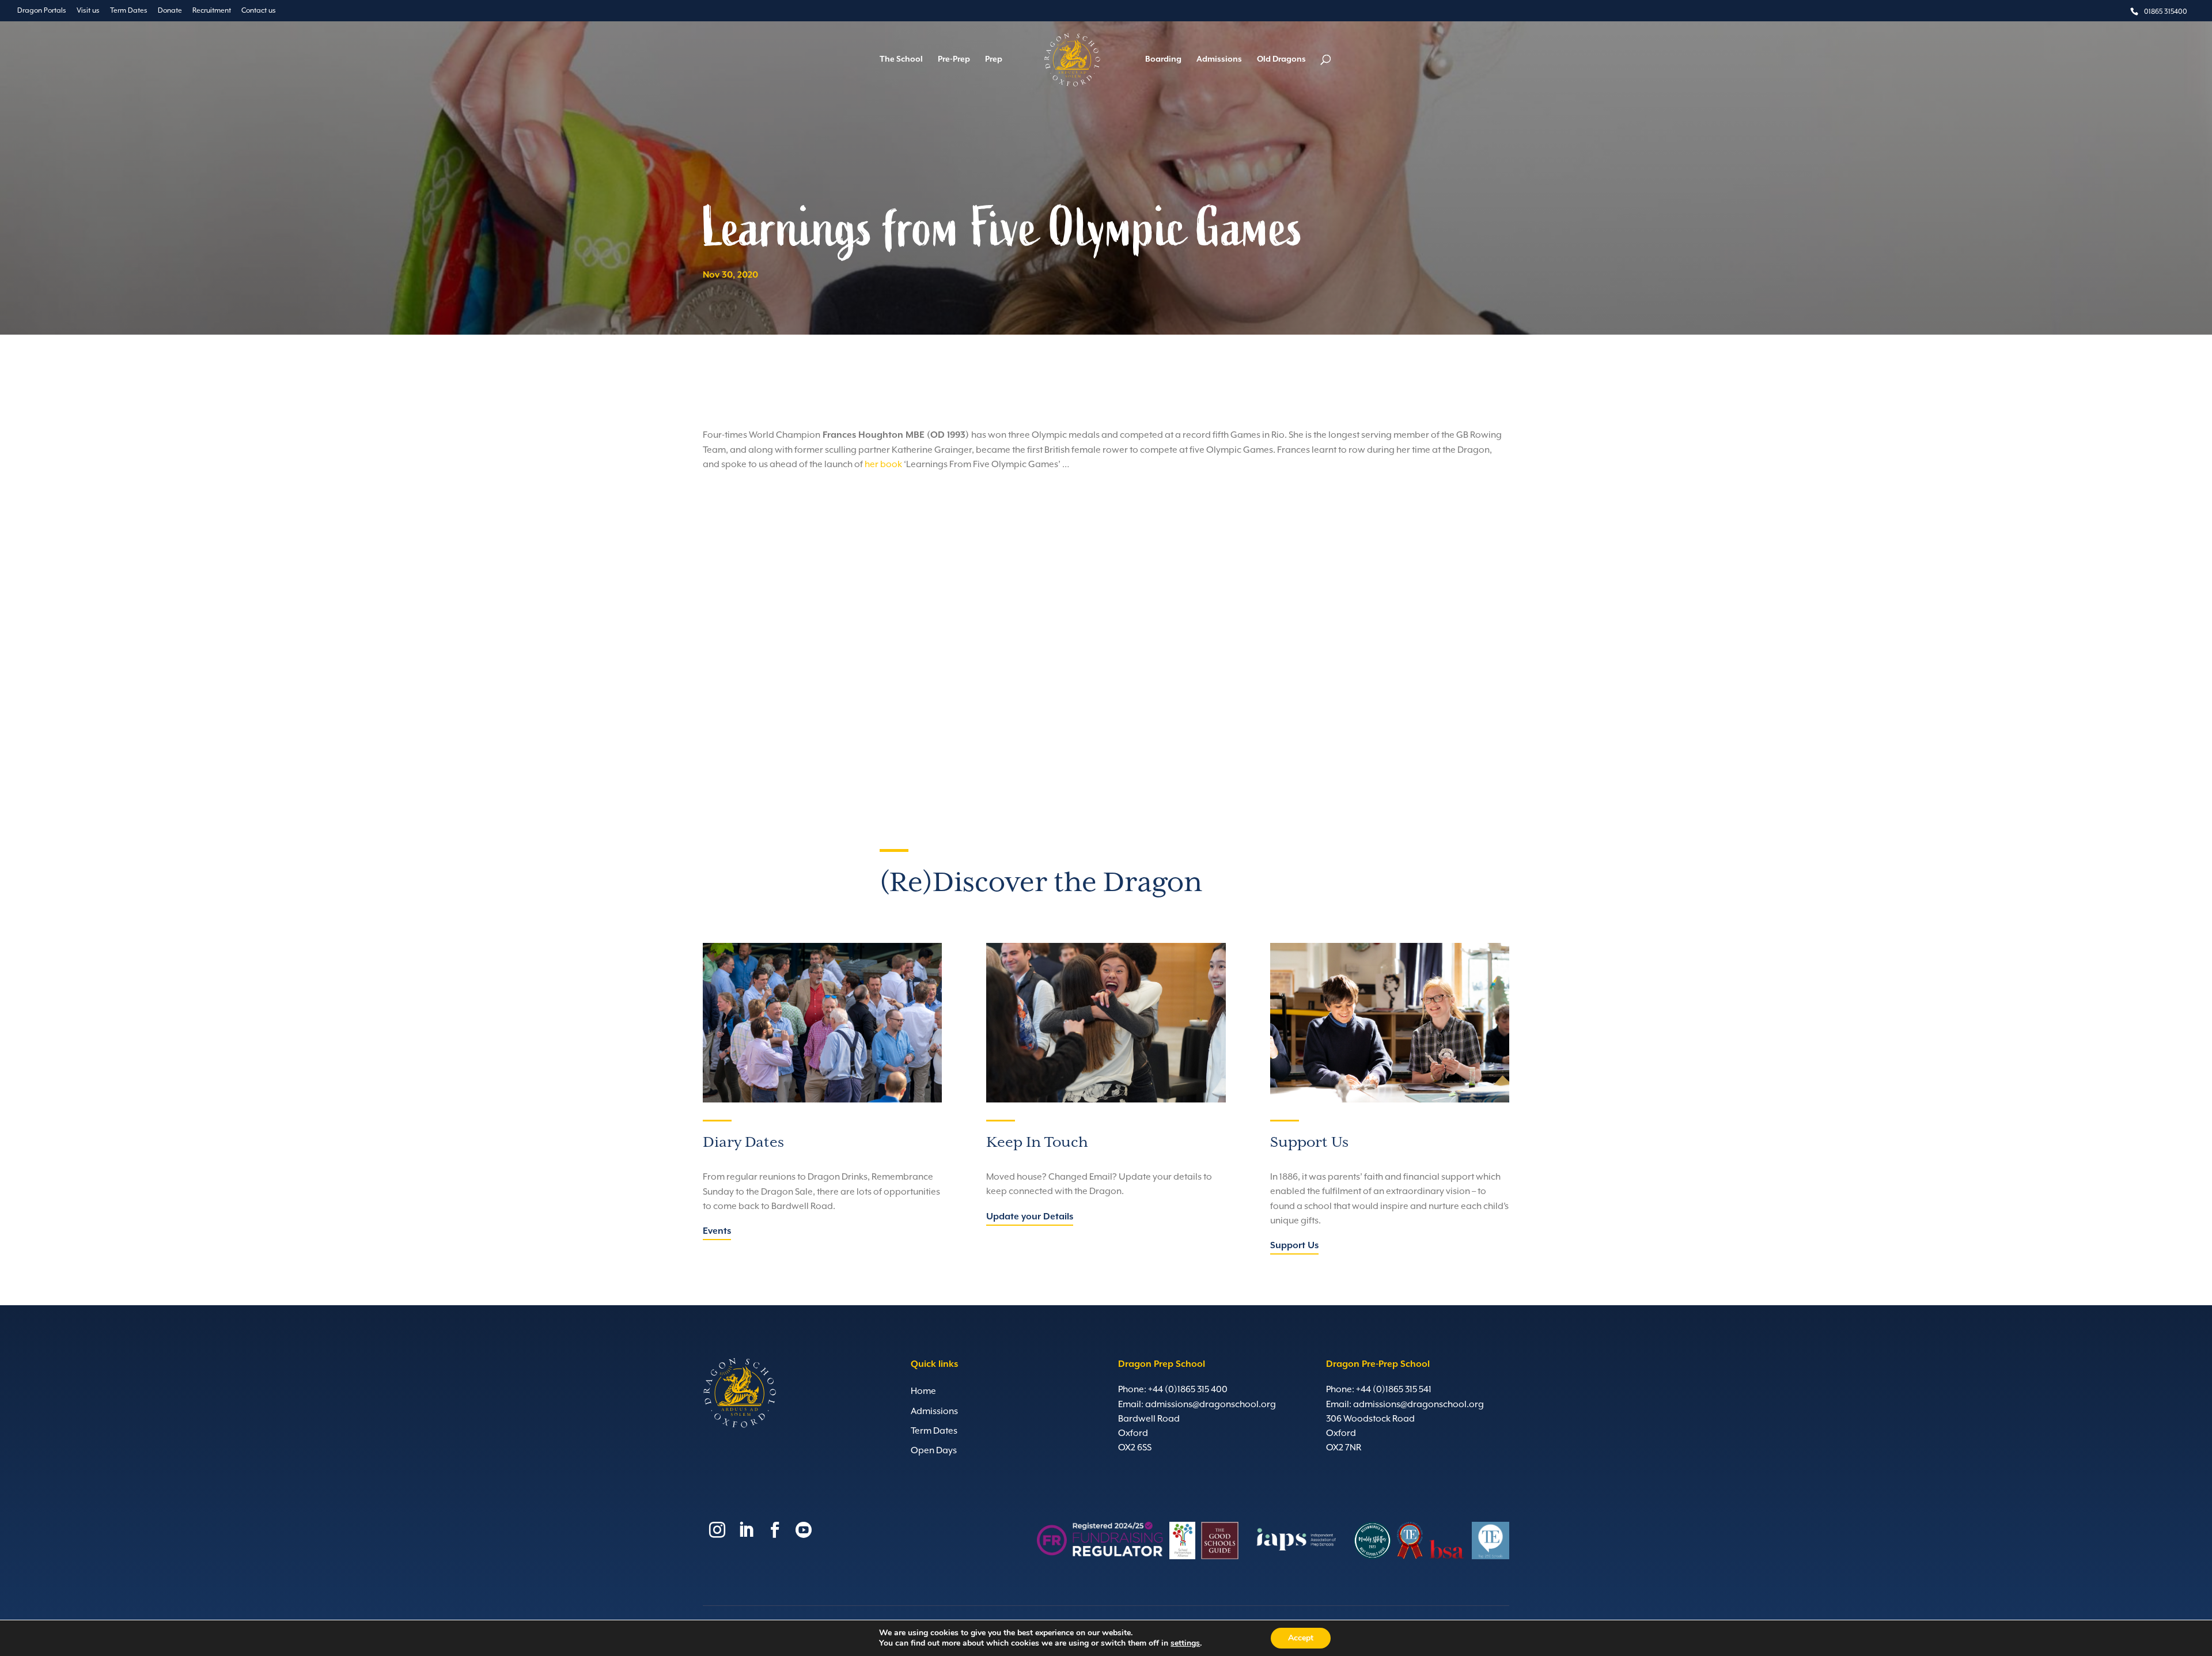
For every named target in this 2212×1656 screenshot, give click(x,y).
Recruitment (212, 10)
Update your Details (1030, 1217)
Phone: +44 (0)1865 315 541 (1379, 1389)
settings (1185, 1643)
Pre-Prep (954, 60)
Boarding (1163, 60)
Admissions (1219, 60)
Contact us (259, 10)
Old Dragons (1281, 60)
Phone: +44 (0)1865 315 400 (1173, 1389)
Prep (994, 60)
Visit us (88, 10)
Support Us (1294, 1246)
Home (923, 1391)
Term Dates (129, 10)
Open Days (934, 1450)
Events (717, 1231)
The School (901, 60)
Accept (1301, 1638)
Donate (170, 10)
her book (883, 464)
